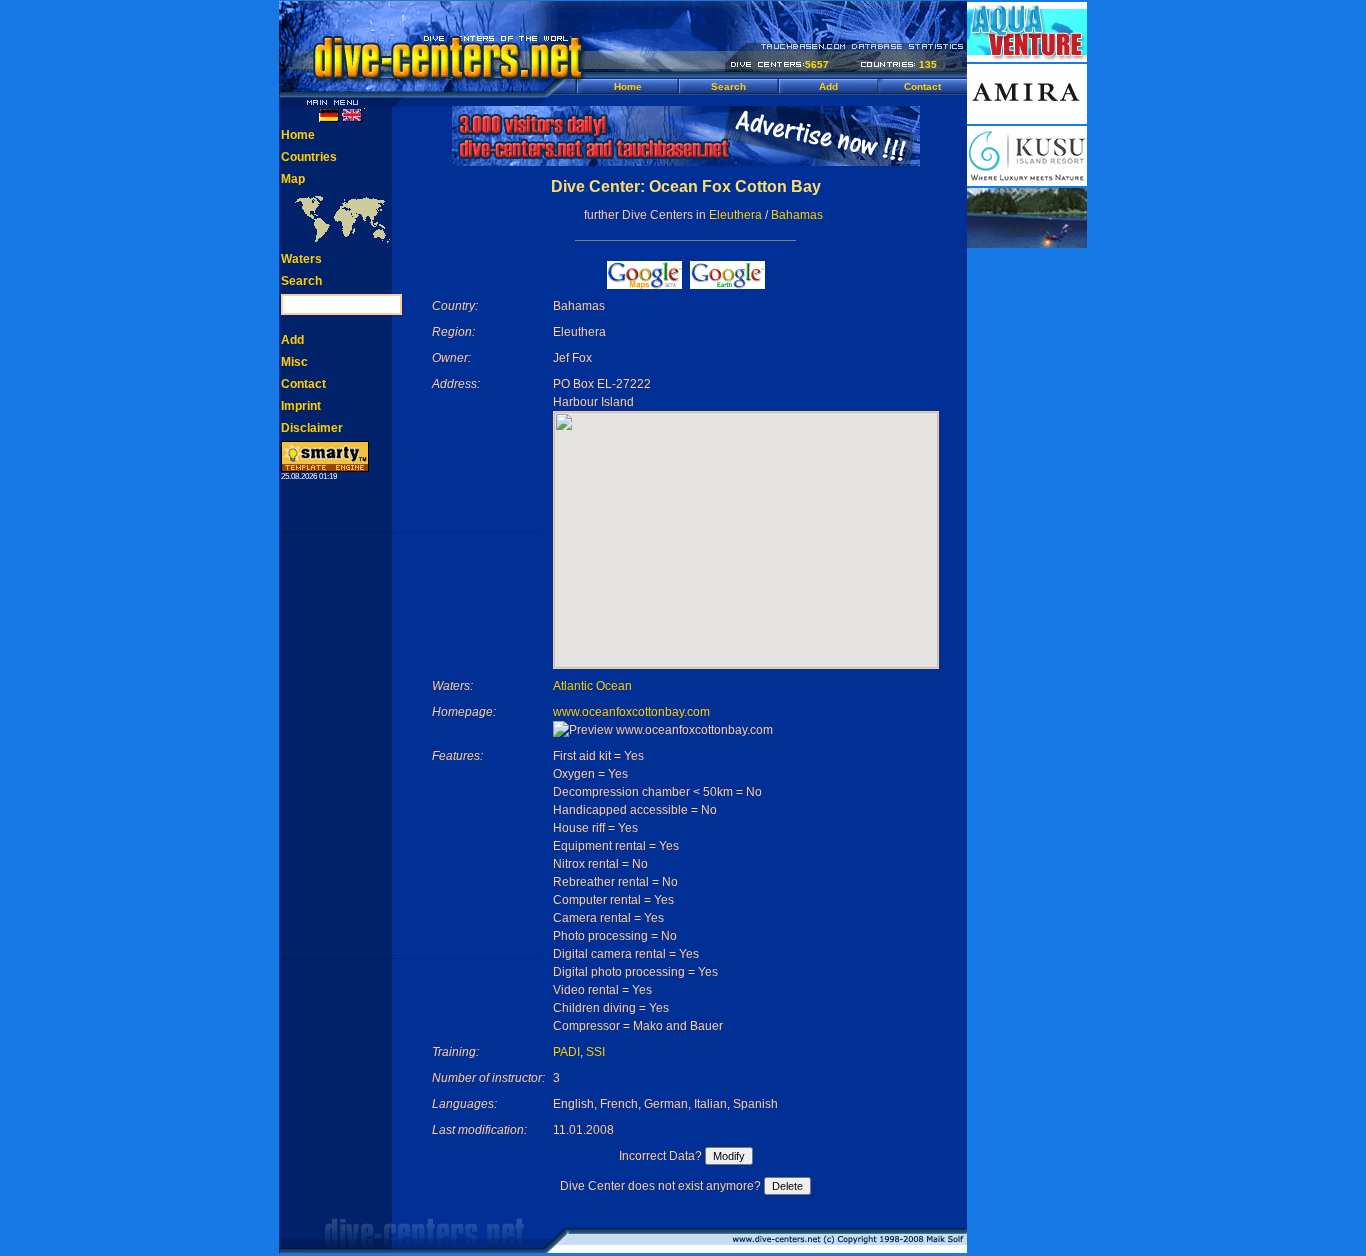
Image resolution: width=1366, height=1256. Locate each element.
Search (728, 86)
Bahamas (797, 215)
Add (828, 86)
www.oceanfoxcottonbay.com (631, 712)
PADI (566, 1052)
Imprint (301, 406)
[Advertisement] (1027, 550)
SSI (595, 1052)
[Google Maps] (644, 283)
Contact (922, 86)
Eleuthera (735, 215)
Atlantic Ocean (592, 686)
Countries (309, 157)
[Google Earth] (727, 283)
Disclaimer (312, 428)
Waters (301, 259)
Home (628, 86)
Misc (294, 362)
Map (293, 179)
